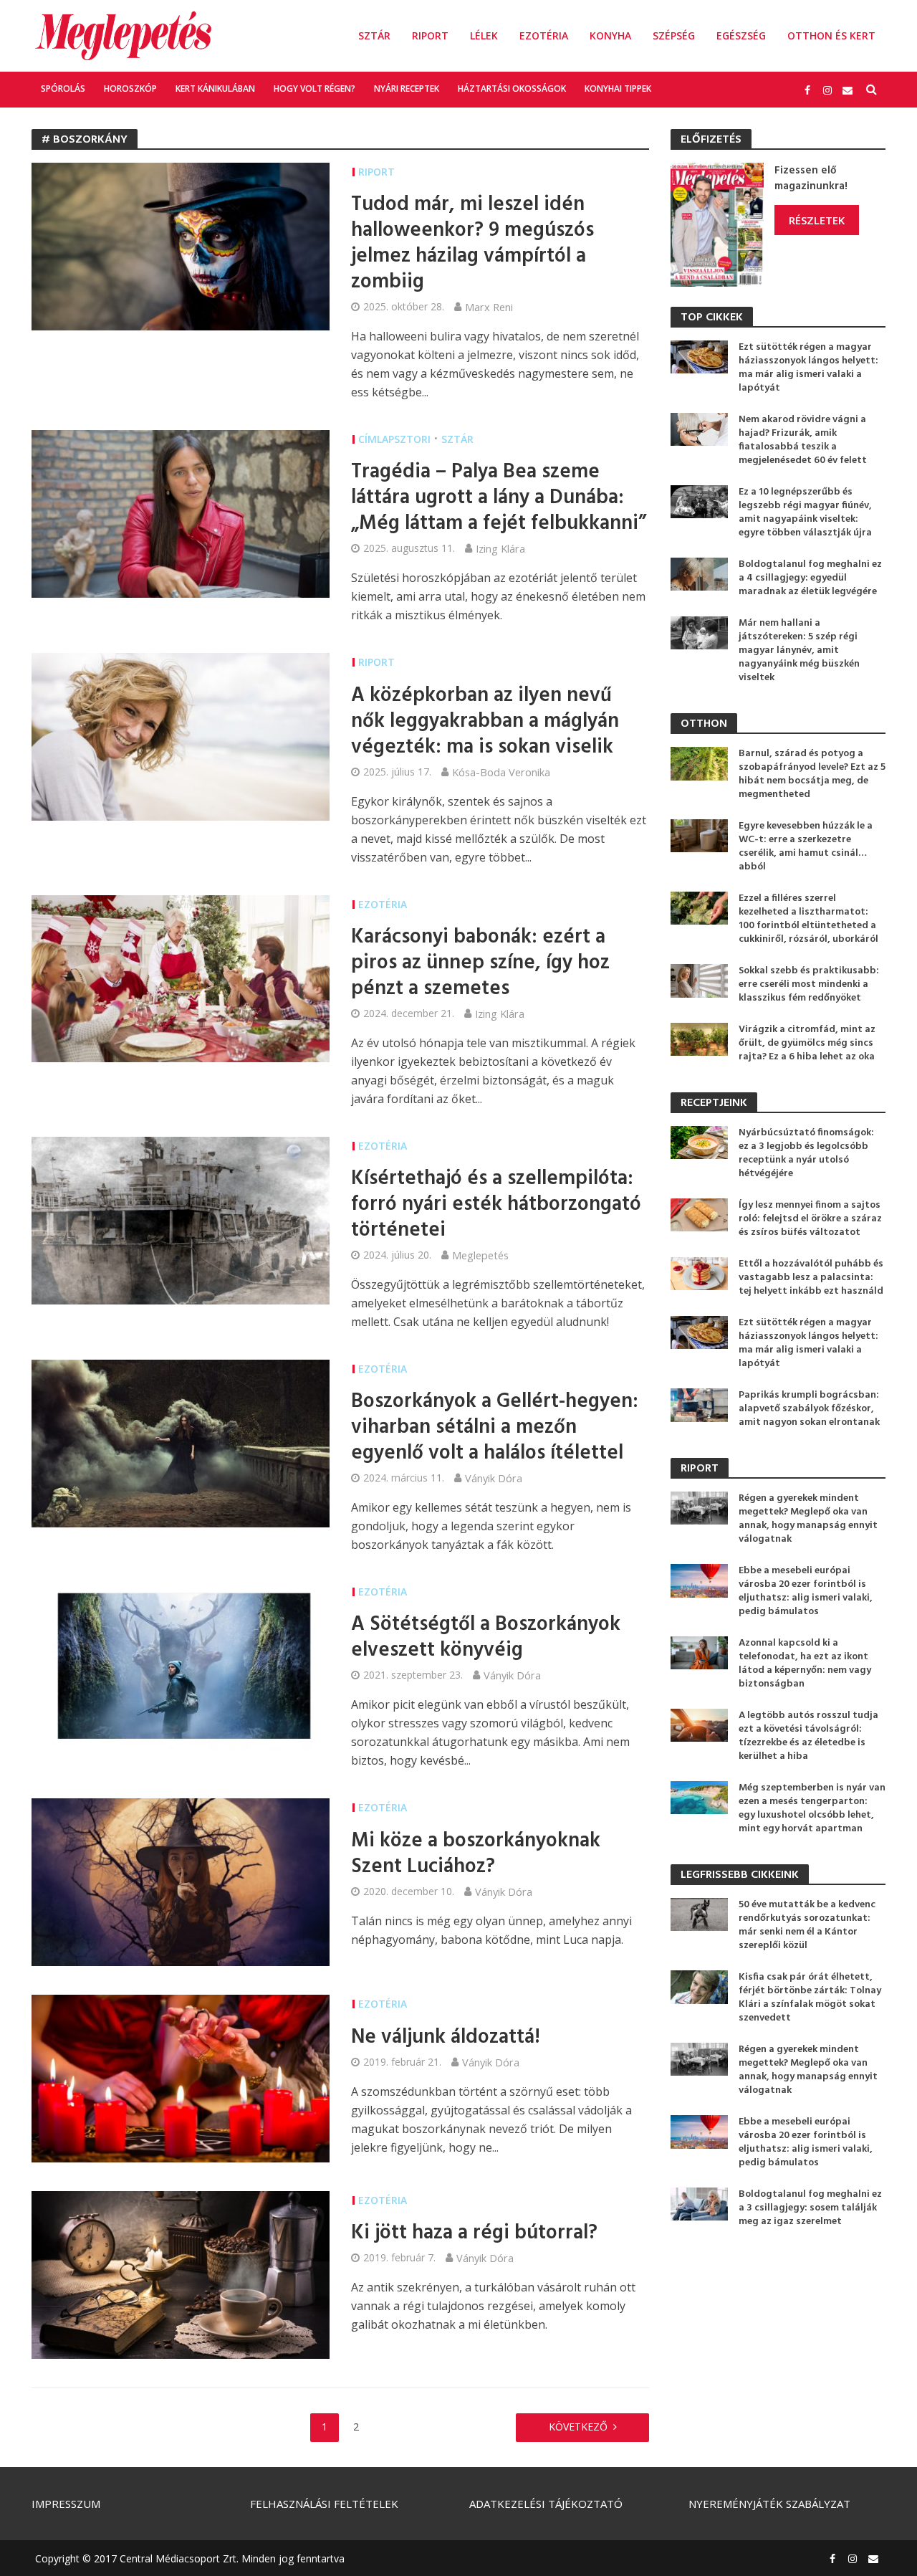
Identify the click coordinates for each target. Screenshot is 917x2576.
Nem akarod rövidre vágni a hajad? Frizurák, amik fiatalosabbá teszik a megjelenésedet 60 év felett (803, 440)
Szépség (674, 35)
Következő (578, 2427)
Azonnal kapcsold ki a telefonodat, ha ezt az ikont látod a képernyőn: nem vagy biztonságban (805, 1664)
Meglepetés (480, 1255)
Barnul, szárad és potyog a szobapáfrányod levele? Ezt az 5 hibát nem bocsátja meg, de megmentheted (812, 774)
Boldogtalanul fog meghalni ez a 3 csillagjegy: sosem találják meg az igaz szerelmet (810, 2208)
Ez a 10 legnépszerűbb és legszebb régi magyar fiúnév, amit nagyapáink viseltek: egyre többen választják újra (805, 512)
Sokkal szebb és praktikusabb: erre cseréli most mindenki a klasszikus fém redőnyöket (809, 984)
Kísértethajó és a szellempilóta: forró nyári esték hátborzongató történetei (496, 1205)
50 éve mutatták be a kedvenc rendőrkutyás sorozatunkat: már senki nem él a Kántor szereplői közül (807, 1925)
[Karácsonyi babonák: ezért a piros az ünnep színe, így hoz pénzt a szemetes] (181, 978)
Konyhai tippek (618, 89)
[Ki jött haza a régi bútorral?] (181, 2274)
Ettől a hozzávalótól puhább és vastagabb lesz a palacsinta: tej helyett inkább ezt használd (811, 1278)
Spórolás (63, 89)
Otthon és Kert (831, 35)
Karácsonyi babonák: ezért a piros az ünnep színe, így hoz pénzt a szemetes (480, 963)
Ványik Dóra (494, 1478)
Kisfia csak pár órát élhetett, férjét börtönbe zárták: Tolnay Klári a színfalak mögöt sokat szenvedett (810, 1998)
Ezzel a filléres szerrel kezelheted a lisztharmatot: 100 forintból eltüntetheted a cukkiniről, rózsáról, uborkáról (808, 919)
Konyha (610, 35)
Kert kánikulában (215, 89)
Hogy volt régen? (315, 89)
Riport (430, 35)
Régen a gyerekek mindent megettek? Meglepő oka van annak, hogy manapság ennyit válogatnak (808, 1519)
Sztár (374, 35)
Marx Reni (489, 307)
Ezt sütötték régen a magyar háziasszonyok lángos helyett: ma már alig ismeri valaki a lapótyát (808, 368)
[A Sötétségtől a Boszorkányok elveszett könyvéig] (181, 1665)
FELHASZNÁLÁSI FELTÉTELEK (324, 2504)
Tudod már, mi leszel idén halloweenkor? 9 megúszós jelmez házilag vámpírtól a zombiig (472, 244)
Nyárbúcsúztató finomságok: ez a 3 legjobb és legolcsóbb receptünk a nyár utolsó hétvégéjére (806, 1153)
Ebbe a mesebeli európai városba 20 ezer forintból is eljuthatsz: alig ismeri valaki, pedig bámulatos (806, 1591)
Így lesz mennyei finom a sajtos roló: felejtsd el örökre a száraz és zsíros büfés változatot (810, 1219)
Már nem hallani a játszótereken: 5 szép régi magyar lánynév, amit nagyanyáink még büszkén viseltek (799, 650)
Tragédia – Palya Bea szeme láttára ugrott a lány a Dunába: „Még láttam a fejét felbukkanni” (499, 498)
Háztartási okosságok (512, 89)
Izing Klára (500, 548)
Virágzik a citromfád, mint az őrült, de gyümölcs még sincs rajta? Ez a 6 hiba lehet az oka (807, 1043)
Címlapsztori (394, 439)
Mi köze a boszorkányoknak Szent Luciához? (476, 1854)
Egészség (741, 35)
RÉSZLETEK (817, 220)
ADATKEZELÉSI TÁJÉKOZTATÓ (546, 2504)
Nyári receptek (407, 89)
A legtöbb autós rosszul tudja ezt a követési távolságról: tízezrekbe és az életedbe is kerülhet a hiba (808, 1736)
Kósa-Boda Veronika (501, 772)
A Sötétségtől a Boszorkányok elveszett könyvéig (486, 1638)
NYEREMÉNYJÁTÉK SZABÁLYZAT (769, 2504)
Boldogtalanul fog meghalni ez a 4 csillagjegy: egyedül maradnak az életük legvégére (810, 578)
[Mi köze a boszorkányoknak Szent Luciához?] (181, 1881)
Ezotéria (544, 35)
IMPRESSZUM (66, 2504)
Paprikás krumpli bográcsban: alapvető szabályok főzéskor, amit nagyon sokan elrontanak (809, 1409)
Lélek (484, 35)
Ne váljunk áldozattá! (446, 2038)
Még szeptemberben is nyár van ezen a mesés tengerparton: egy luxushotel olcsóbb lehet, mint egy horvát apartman (812, 1808)
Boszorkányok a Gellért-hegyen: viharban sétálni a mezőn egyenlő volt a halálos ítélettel (495, 1428)
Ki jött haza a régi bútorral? (474, 2233)
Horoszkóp (130, 89)
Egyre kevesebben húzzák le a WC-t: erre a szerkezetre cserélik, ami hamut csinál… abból (806, 846)
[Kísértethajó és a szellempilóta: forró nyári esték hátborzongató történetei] (181, 1219)
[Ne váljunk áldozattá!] (181, 2078)
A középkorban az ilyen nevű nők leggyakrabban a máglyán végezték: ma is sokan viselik (485, 722)
